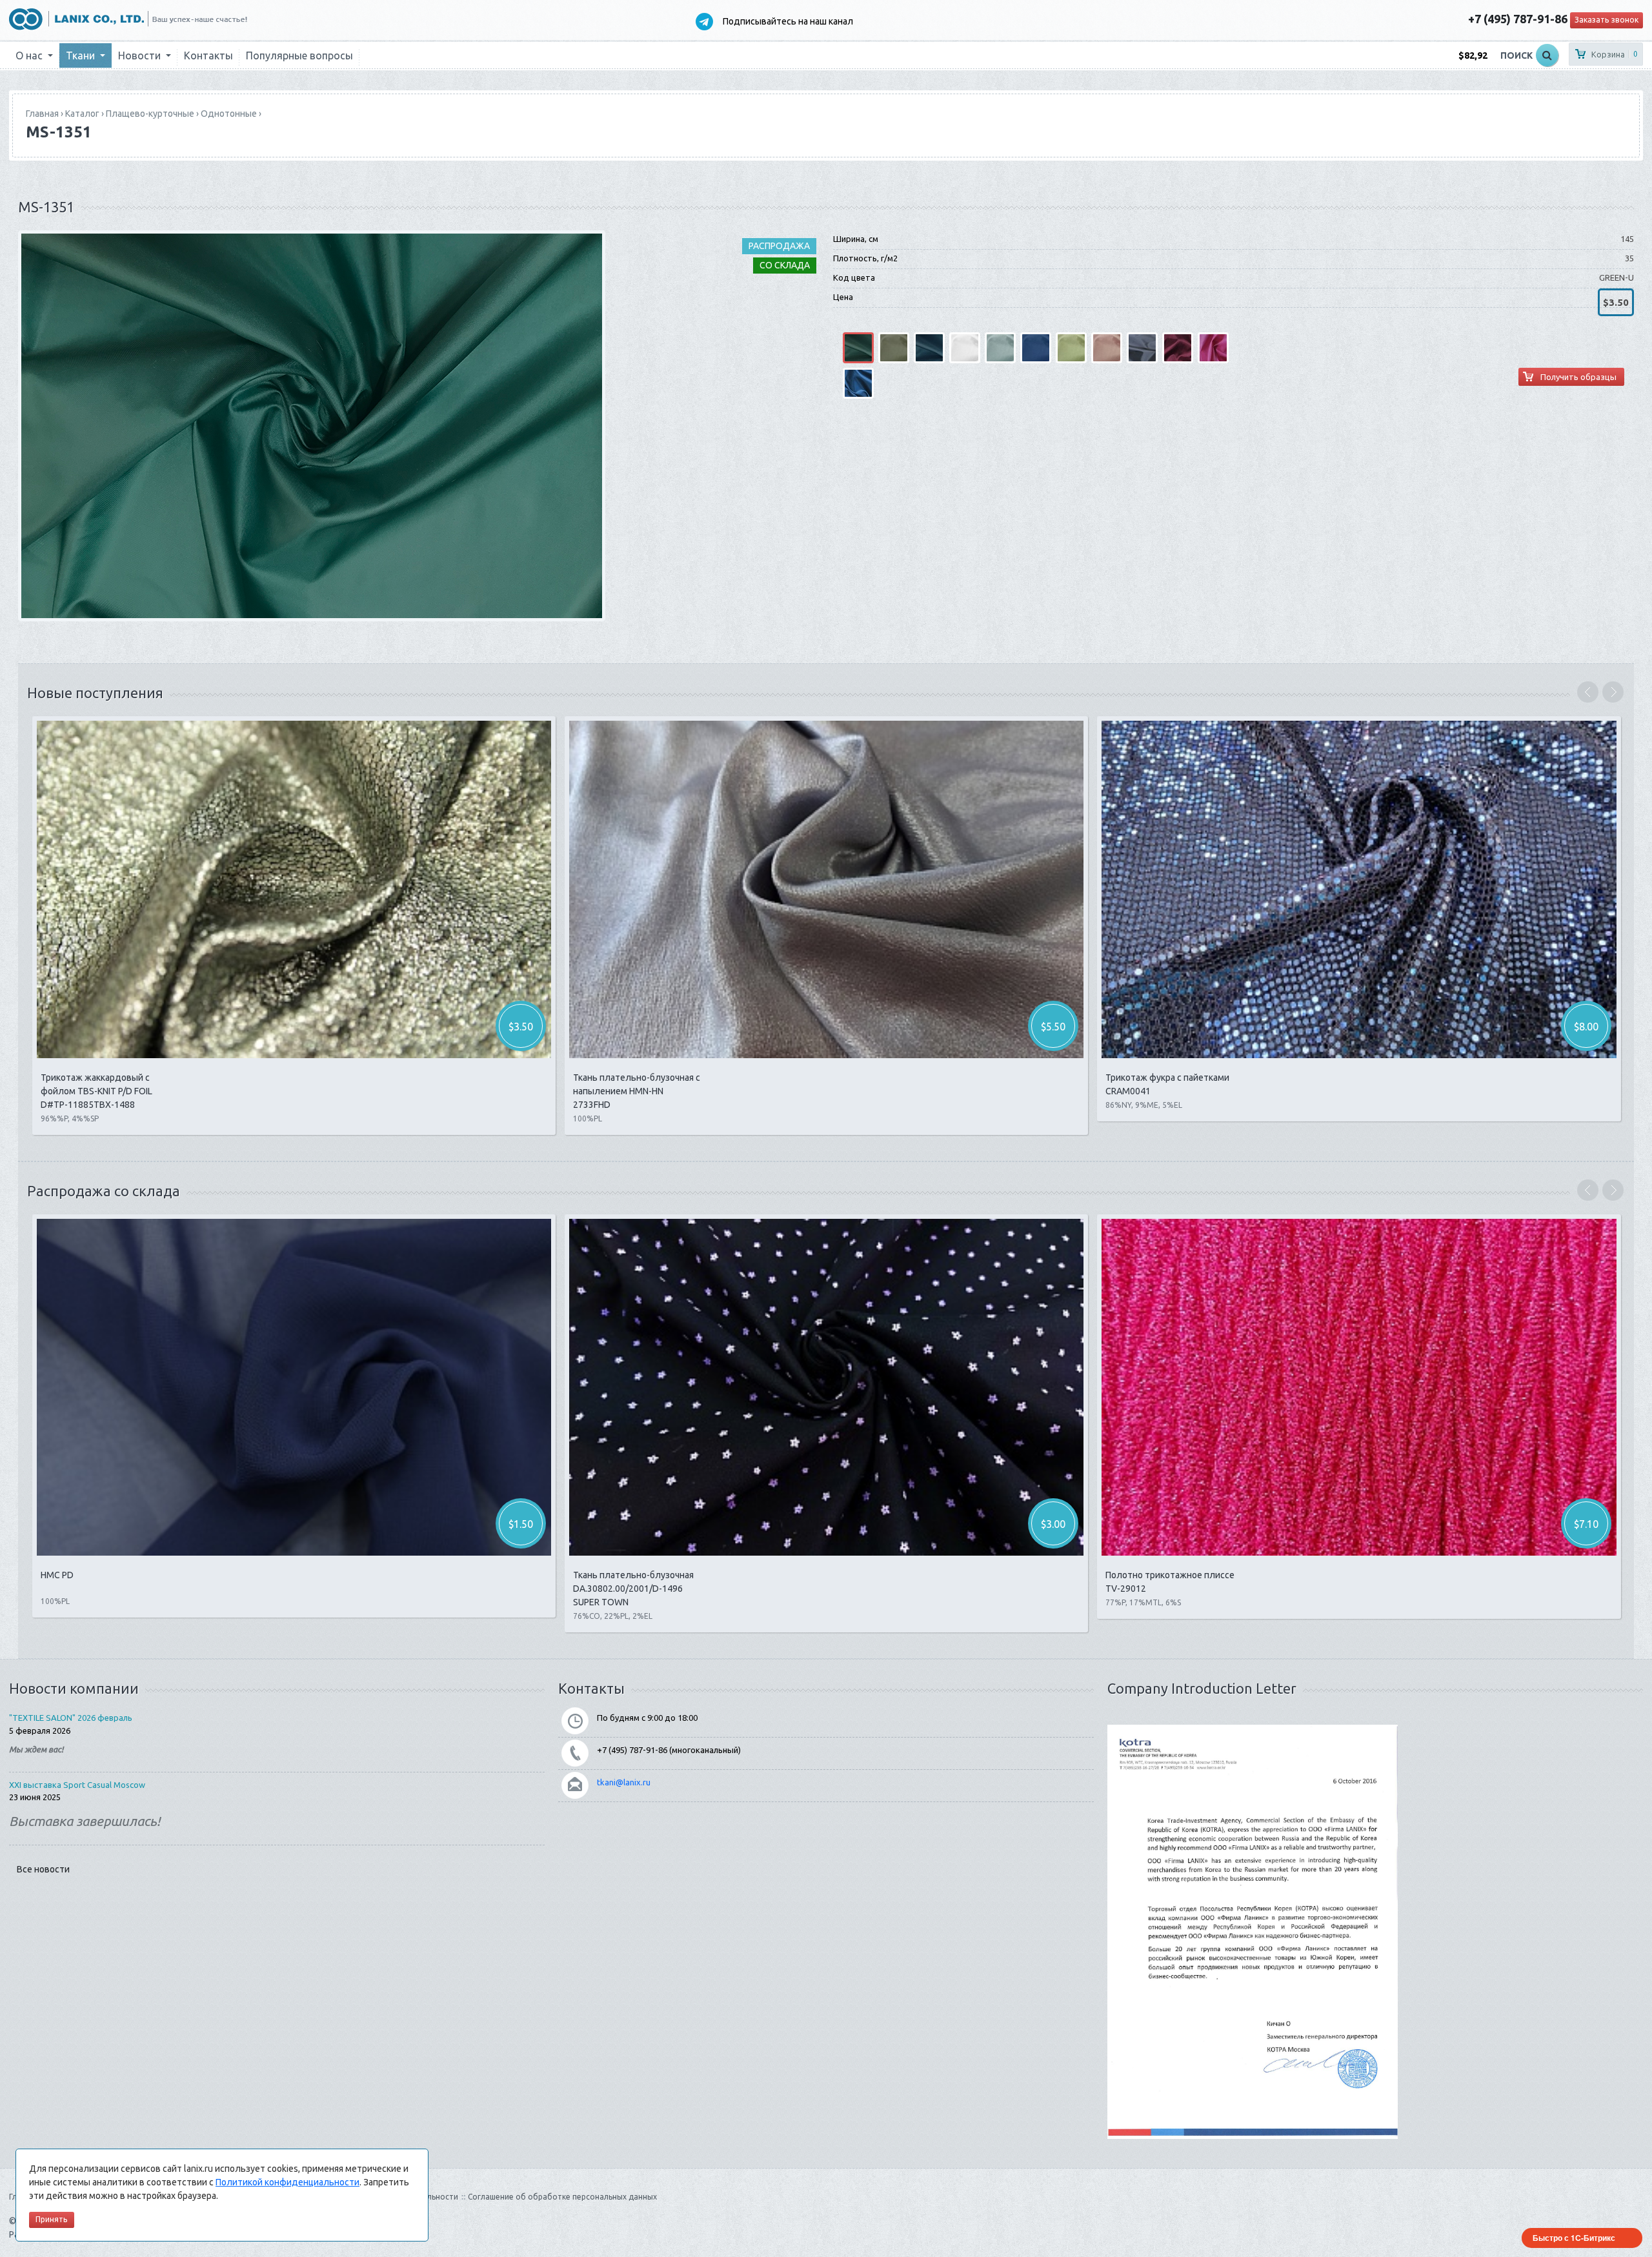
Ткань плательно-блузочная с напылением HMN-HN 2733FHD (637, 1091)
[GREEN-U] (312, 425)
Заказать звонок (1607, 20)
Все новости (43, 1869)
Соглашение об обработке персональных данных (562, 2197)
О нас (30, 55)
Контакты (208, 55)
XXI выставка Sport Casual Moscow (77, 1785)
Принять (52, 2219)
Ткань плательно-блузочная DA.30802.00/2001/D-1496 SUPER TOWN (633, 1589)
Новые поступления (95, 693)
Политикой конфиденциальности (287, 2182)
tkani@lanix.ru (624, 1782)
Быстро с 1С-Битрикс (1574, 2238)
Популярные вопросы (299, 55)
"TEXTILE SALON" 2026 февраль (71, 1718)
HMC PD (57, 1575)
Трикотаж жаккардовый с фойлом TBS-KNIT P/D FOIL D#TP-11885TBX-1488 (96, 1091)
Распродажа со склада (104, 1191)
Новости (141, 55)
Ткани (82, 55)
